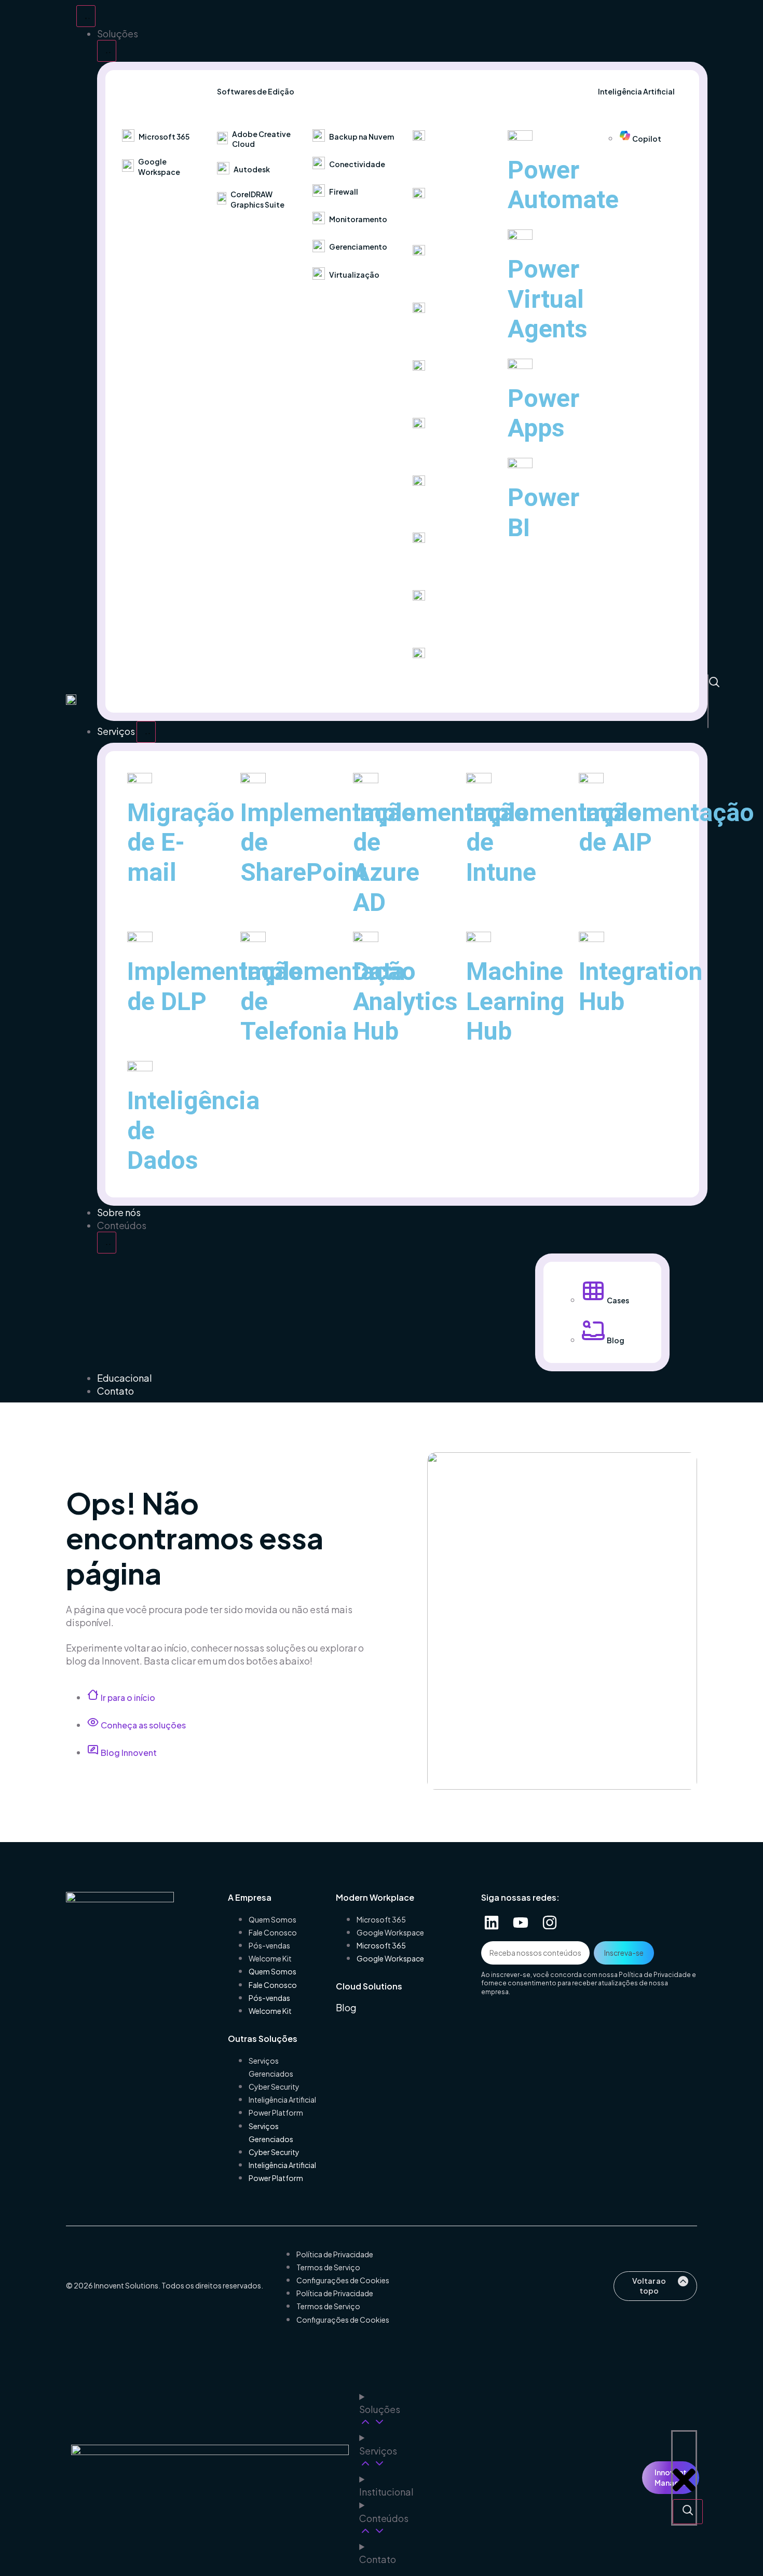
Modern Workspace (158, 91)
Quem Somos (272, 1919)
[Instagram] (550, 1923)
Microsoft (434, 163)
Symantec (435, 335)
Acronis (429, 508)
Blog (346, 2007)
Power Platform (531, 91)
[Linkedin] (492, 1923)
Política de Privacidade (655, 1975)
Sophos (429, 450)
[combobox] (720, 702)
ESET (424, 680)
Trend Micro (438, 278)
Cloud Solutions (342, 91)
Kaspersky (436, 220)
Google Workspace (390, 1932)
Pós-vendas (269, 1945)
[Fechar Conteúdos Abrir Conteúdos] (107, 1243)
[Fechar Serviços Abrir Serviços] (146, 732)
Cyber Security (435, 91)
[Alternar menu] (86, 16)
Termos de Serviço (328, 2267)
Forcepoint (437, 623)
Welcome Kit (270, 1958)
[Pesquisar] (714, 683)
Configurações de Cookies (343, 2280)
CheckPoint (439, 393)
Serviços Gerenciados (271, 2067)
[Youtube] (521, 1923)
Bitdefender (440, 565)
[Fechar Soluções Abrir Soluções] (107, 51)
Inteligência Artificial (282, 2100)
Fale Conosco (273, 1932)
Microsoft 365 (381, 1919)
